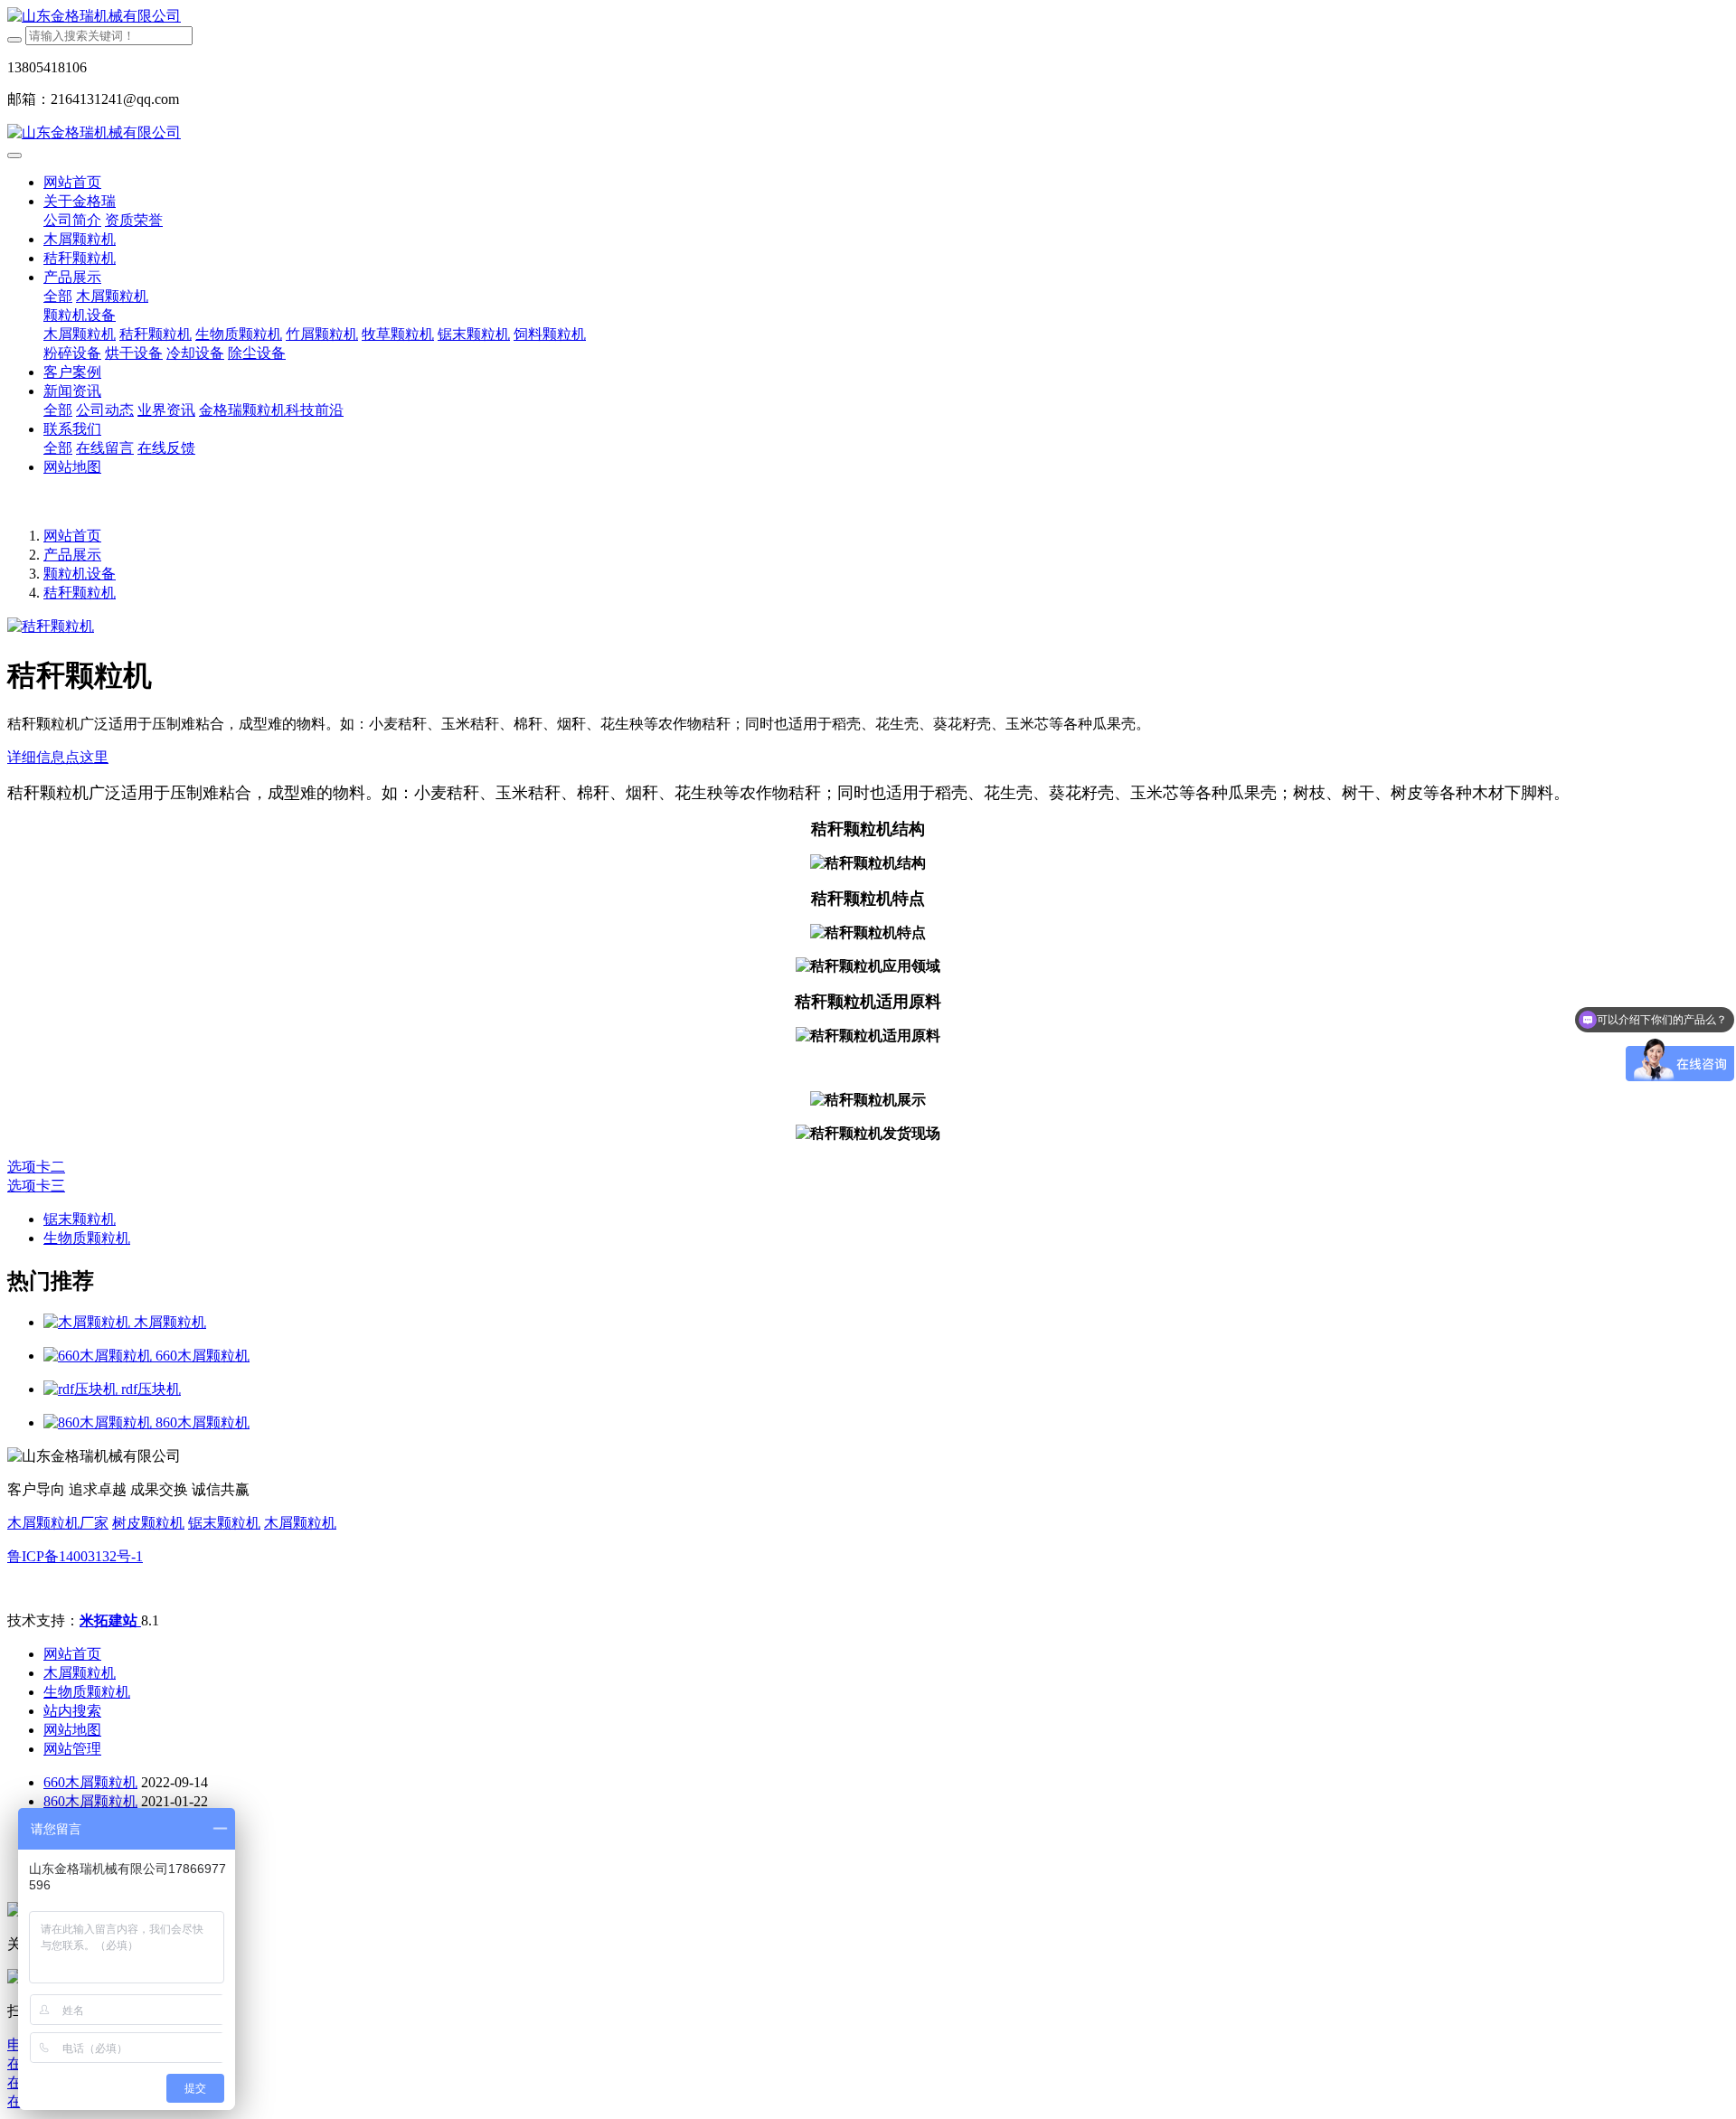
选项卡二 (36, 1167)
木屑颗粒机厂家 (58, 1523)
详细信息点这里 (58, 757)
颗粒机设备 (80, 574)
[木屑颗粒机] (89, 1322)
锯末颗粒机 (224, 1523)
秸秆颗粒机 (80, 593)
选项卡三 (36, 1186)
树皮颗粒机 (148, 1523)
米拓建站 (110, 1620)
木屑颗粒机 (300, 1523)
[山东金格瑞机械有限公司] (868, 17)
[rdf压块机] (82, 1389)
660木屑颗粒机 (90, 1782)
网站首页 (72, 182)
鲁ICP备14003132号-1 (75, 1556)
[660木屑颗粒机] (99, 1356)
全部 (58, 296)
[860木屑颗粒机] (99, 1422)
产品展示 (72, 555)
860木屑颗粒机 (90, 1801)
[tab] (868, 758)
